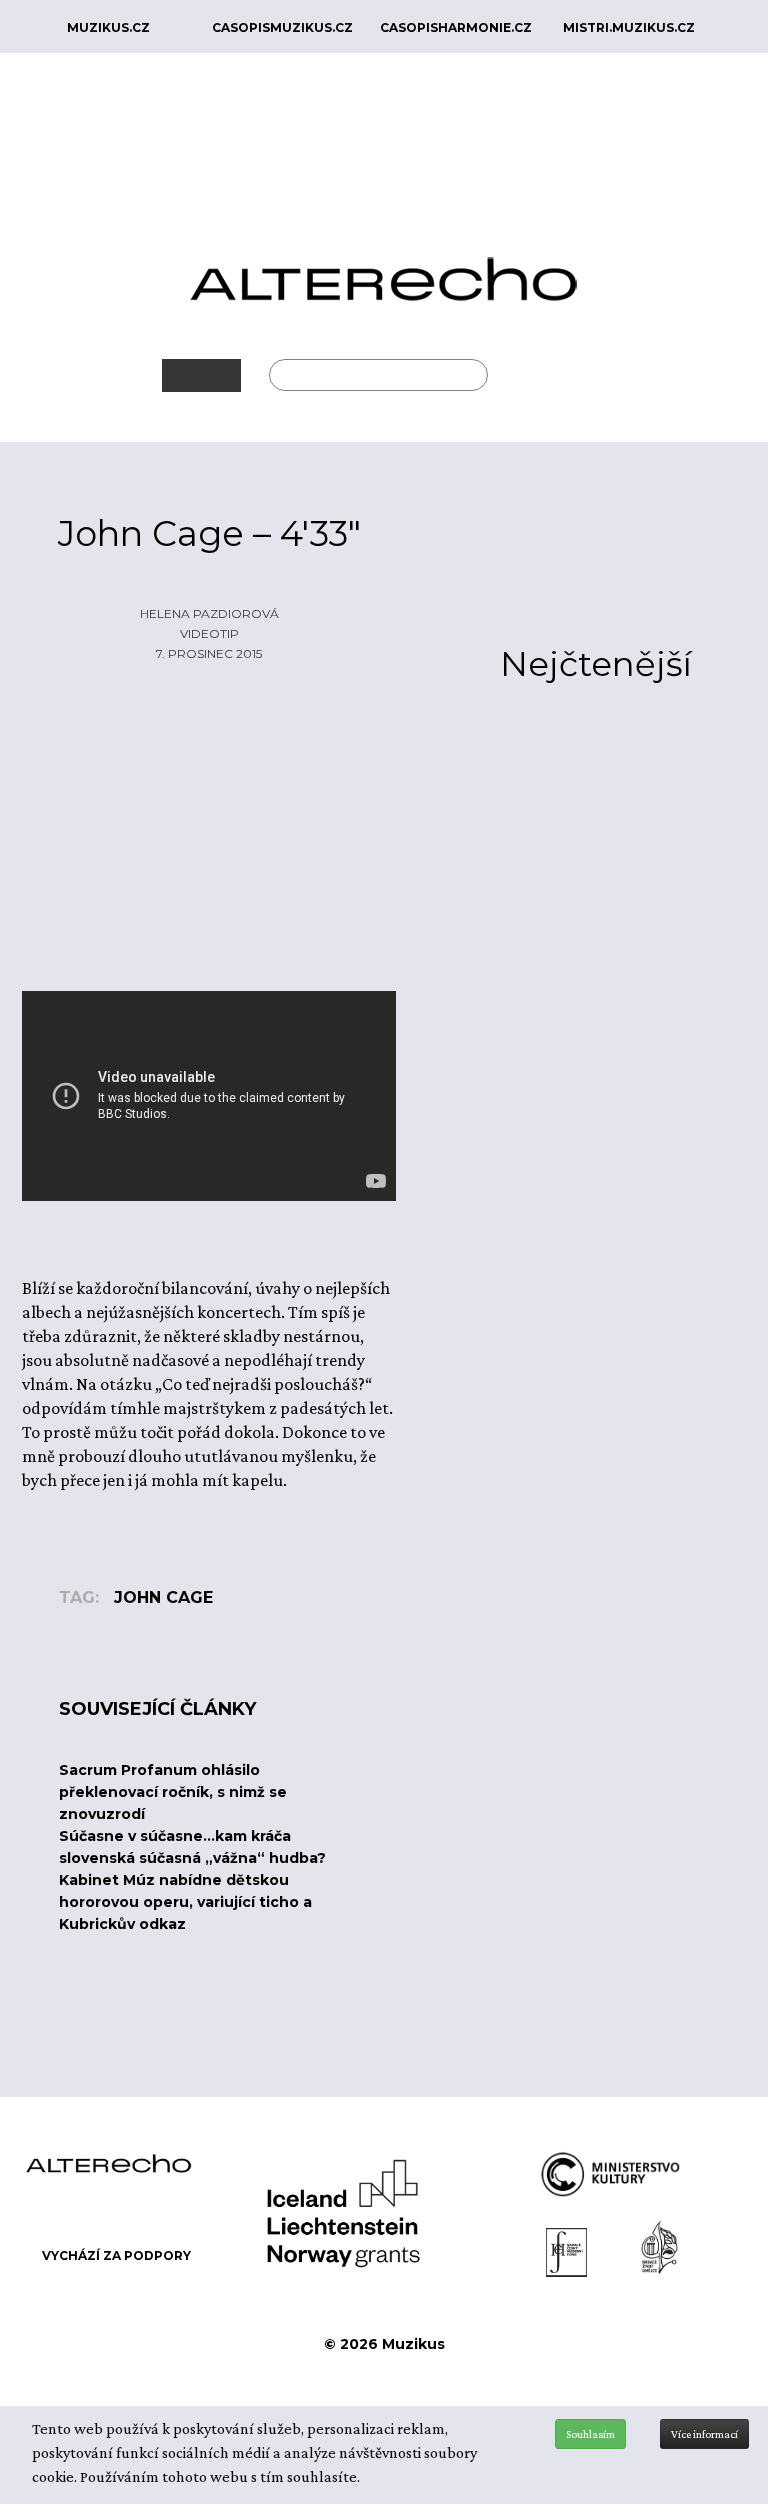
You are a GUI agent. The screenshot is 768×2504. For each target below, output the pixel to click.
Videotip (209, 633)
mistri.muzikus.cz (629, 27)
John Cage (163, 1597)
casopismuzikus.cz (282, 27)
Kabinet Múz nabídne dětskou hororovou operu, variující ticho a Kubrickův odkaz (185, 1902)
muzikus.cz (108, 27)
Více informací (704, 2434)
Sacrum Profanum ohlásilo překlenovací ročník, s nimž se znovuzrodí (173, 1792)
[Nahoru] (738, 2382)
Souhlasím (590, 2434)
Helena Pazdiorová (209, 613)
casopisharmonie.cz (456, 27)
